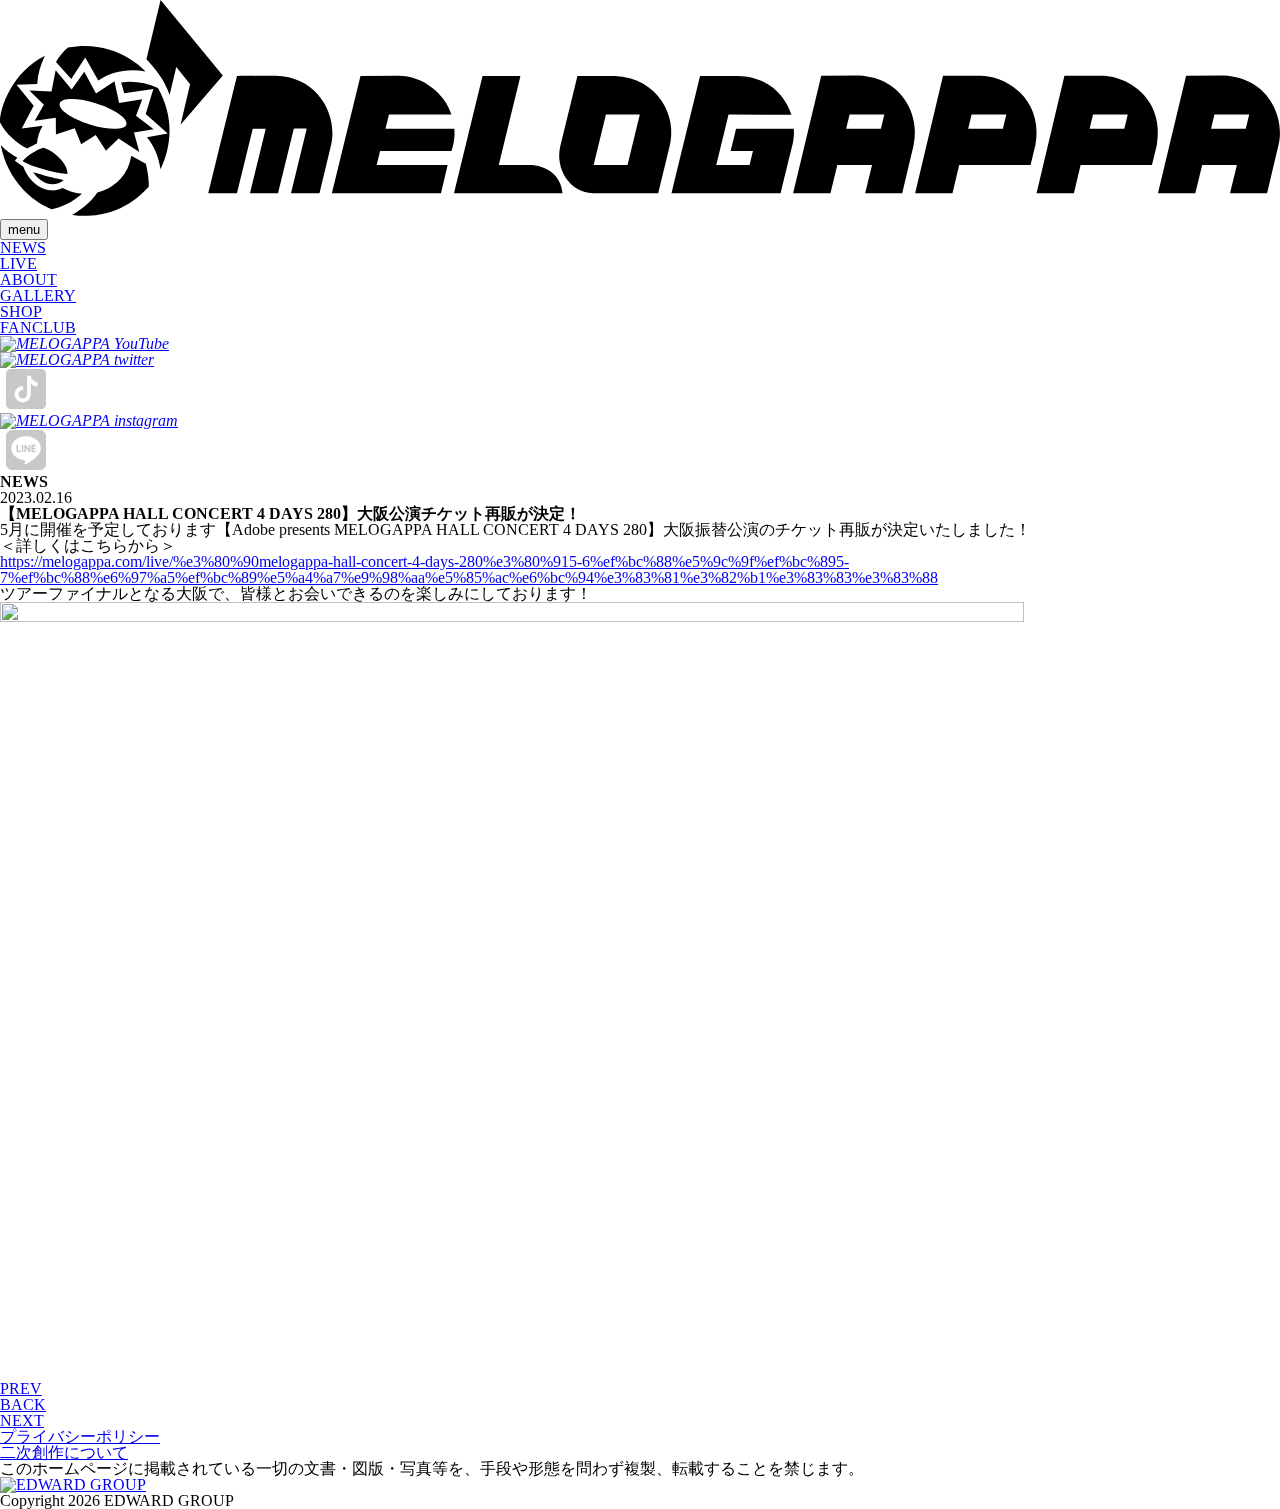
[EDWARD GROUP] (73, 1484)
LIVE (18, 263)
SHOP (21, 311)
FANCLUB (38, 327)
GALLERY (38, 295)
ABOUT (28, 279)
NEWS (23, 247)
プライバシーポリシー (80, 1436)
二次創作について (64, 1452)
